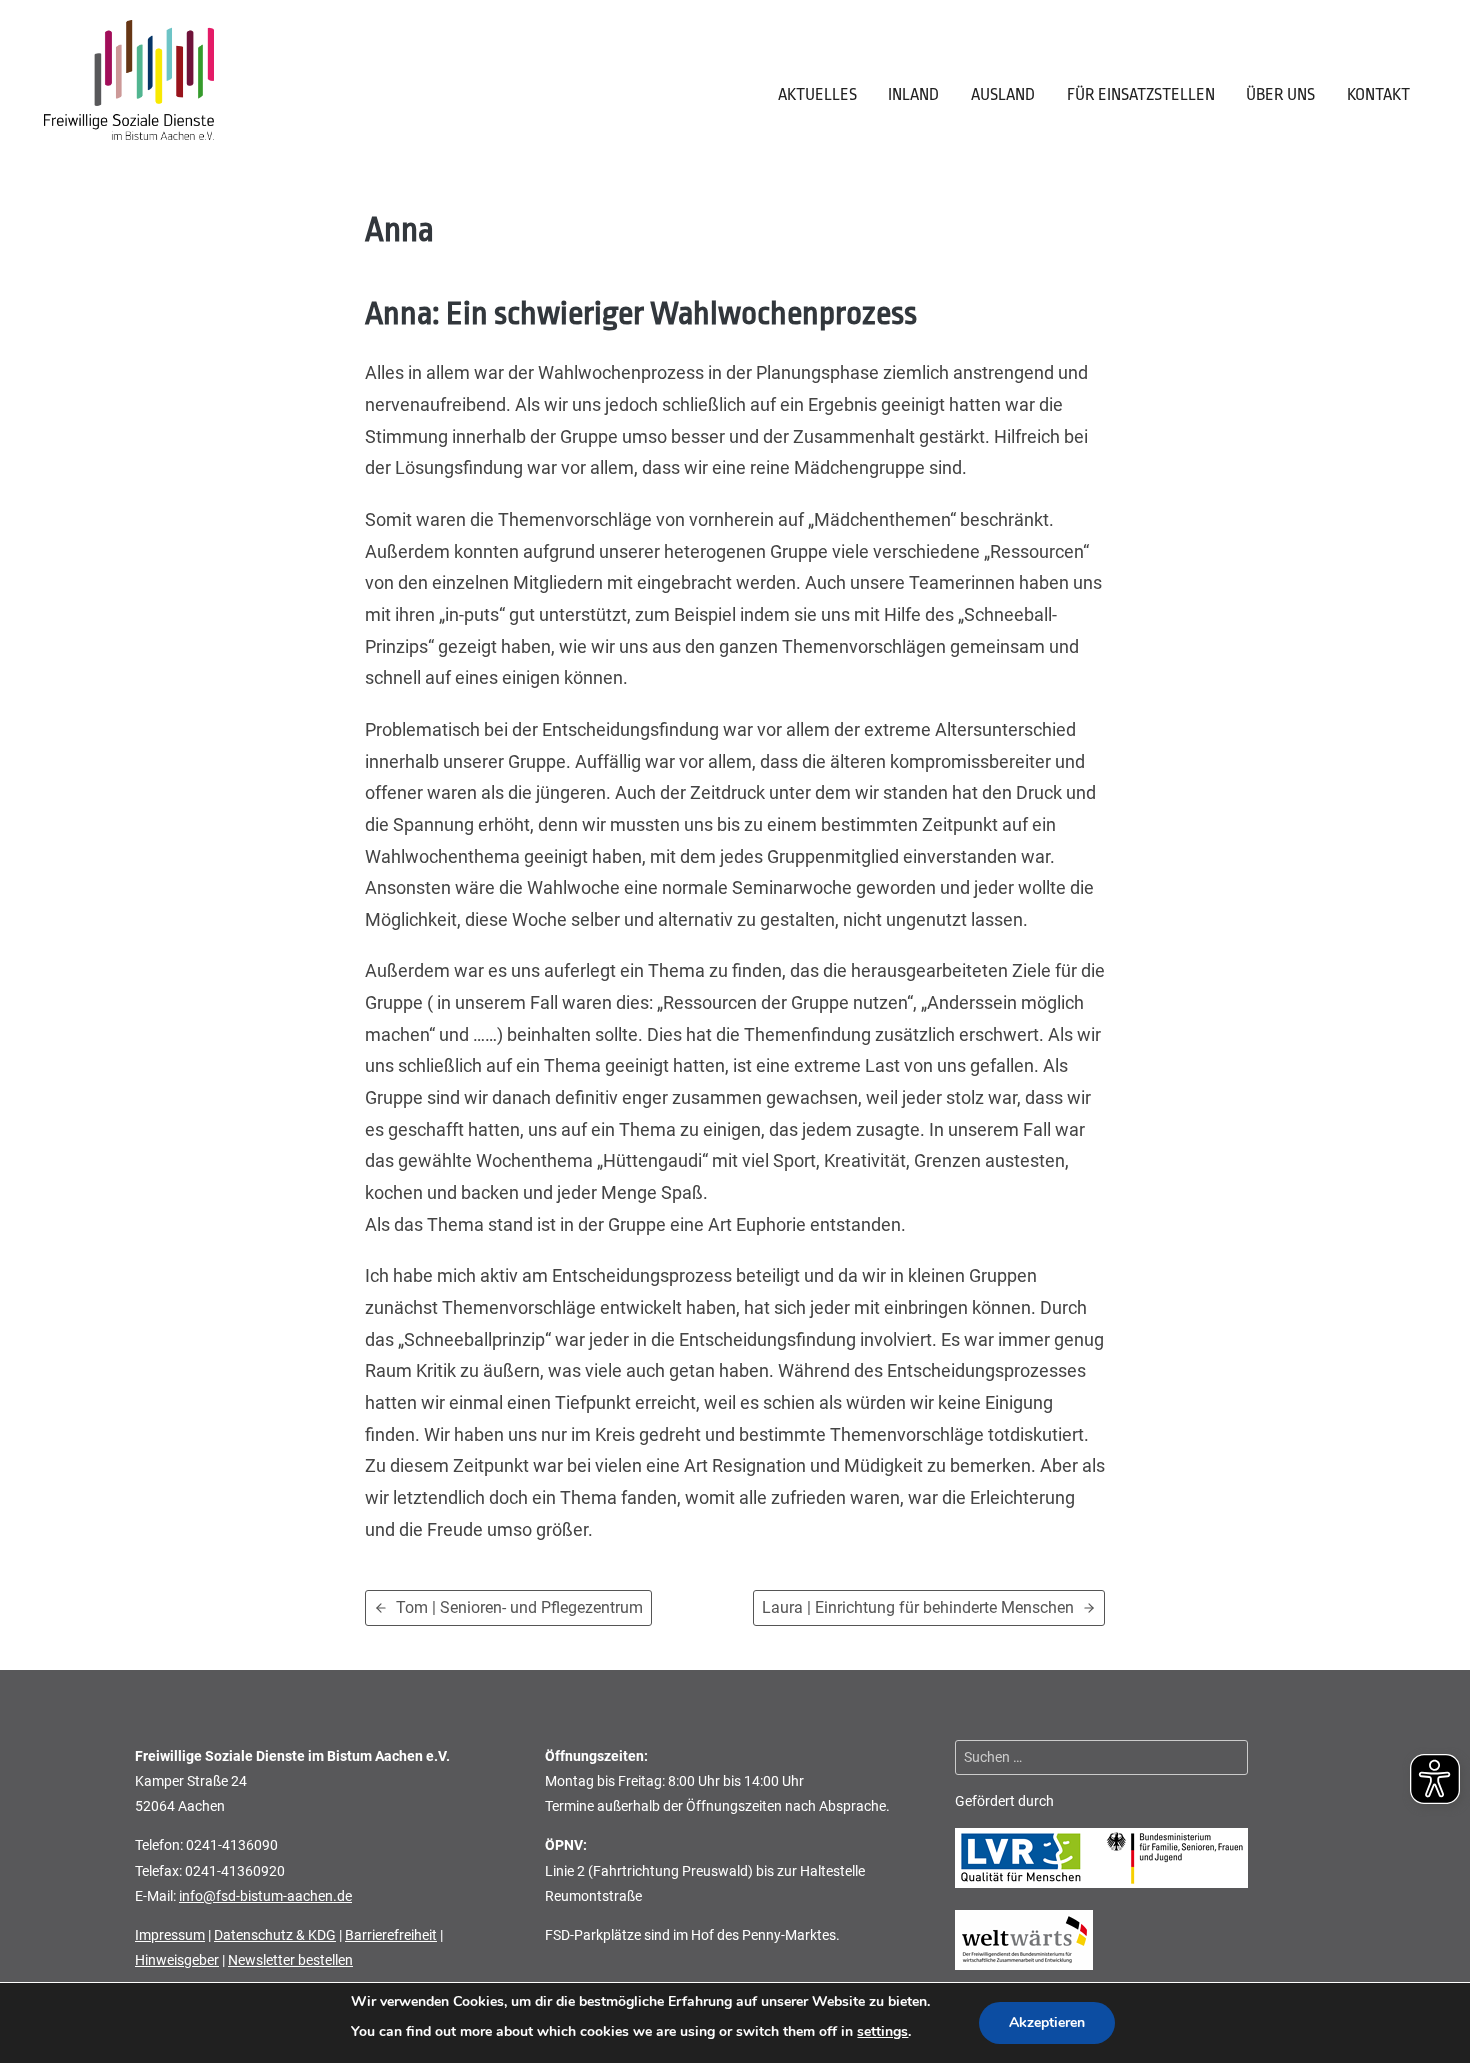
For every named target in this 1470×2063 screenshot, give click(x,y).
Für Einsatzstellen (1141, 94)
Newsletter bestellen (290, 1960)
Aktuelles (817, 94)
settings (882, 2031)
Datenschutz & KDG (275, 1935)
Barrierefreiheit (391, 1935)
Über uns (1280, 94)
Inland (913, 94)
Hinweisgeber (177, 1960)
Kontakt (1378, 94)
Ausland (1003, 94)
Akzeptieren (1047, 2022)
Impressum (170, 1935)
